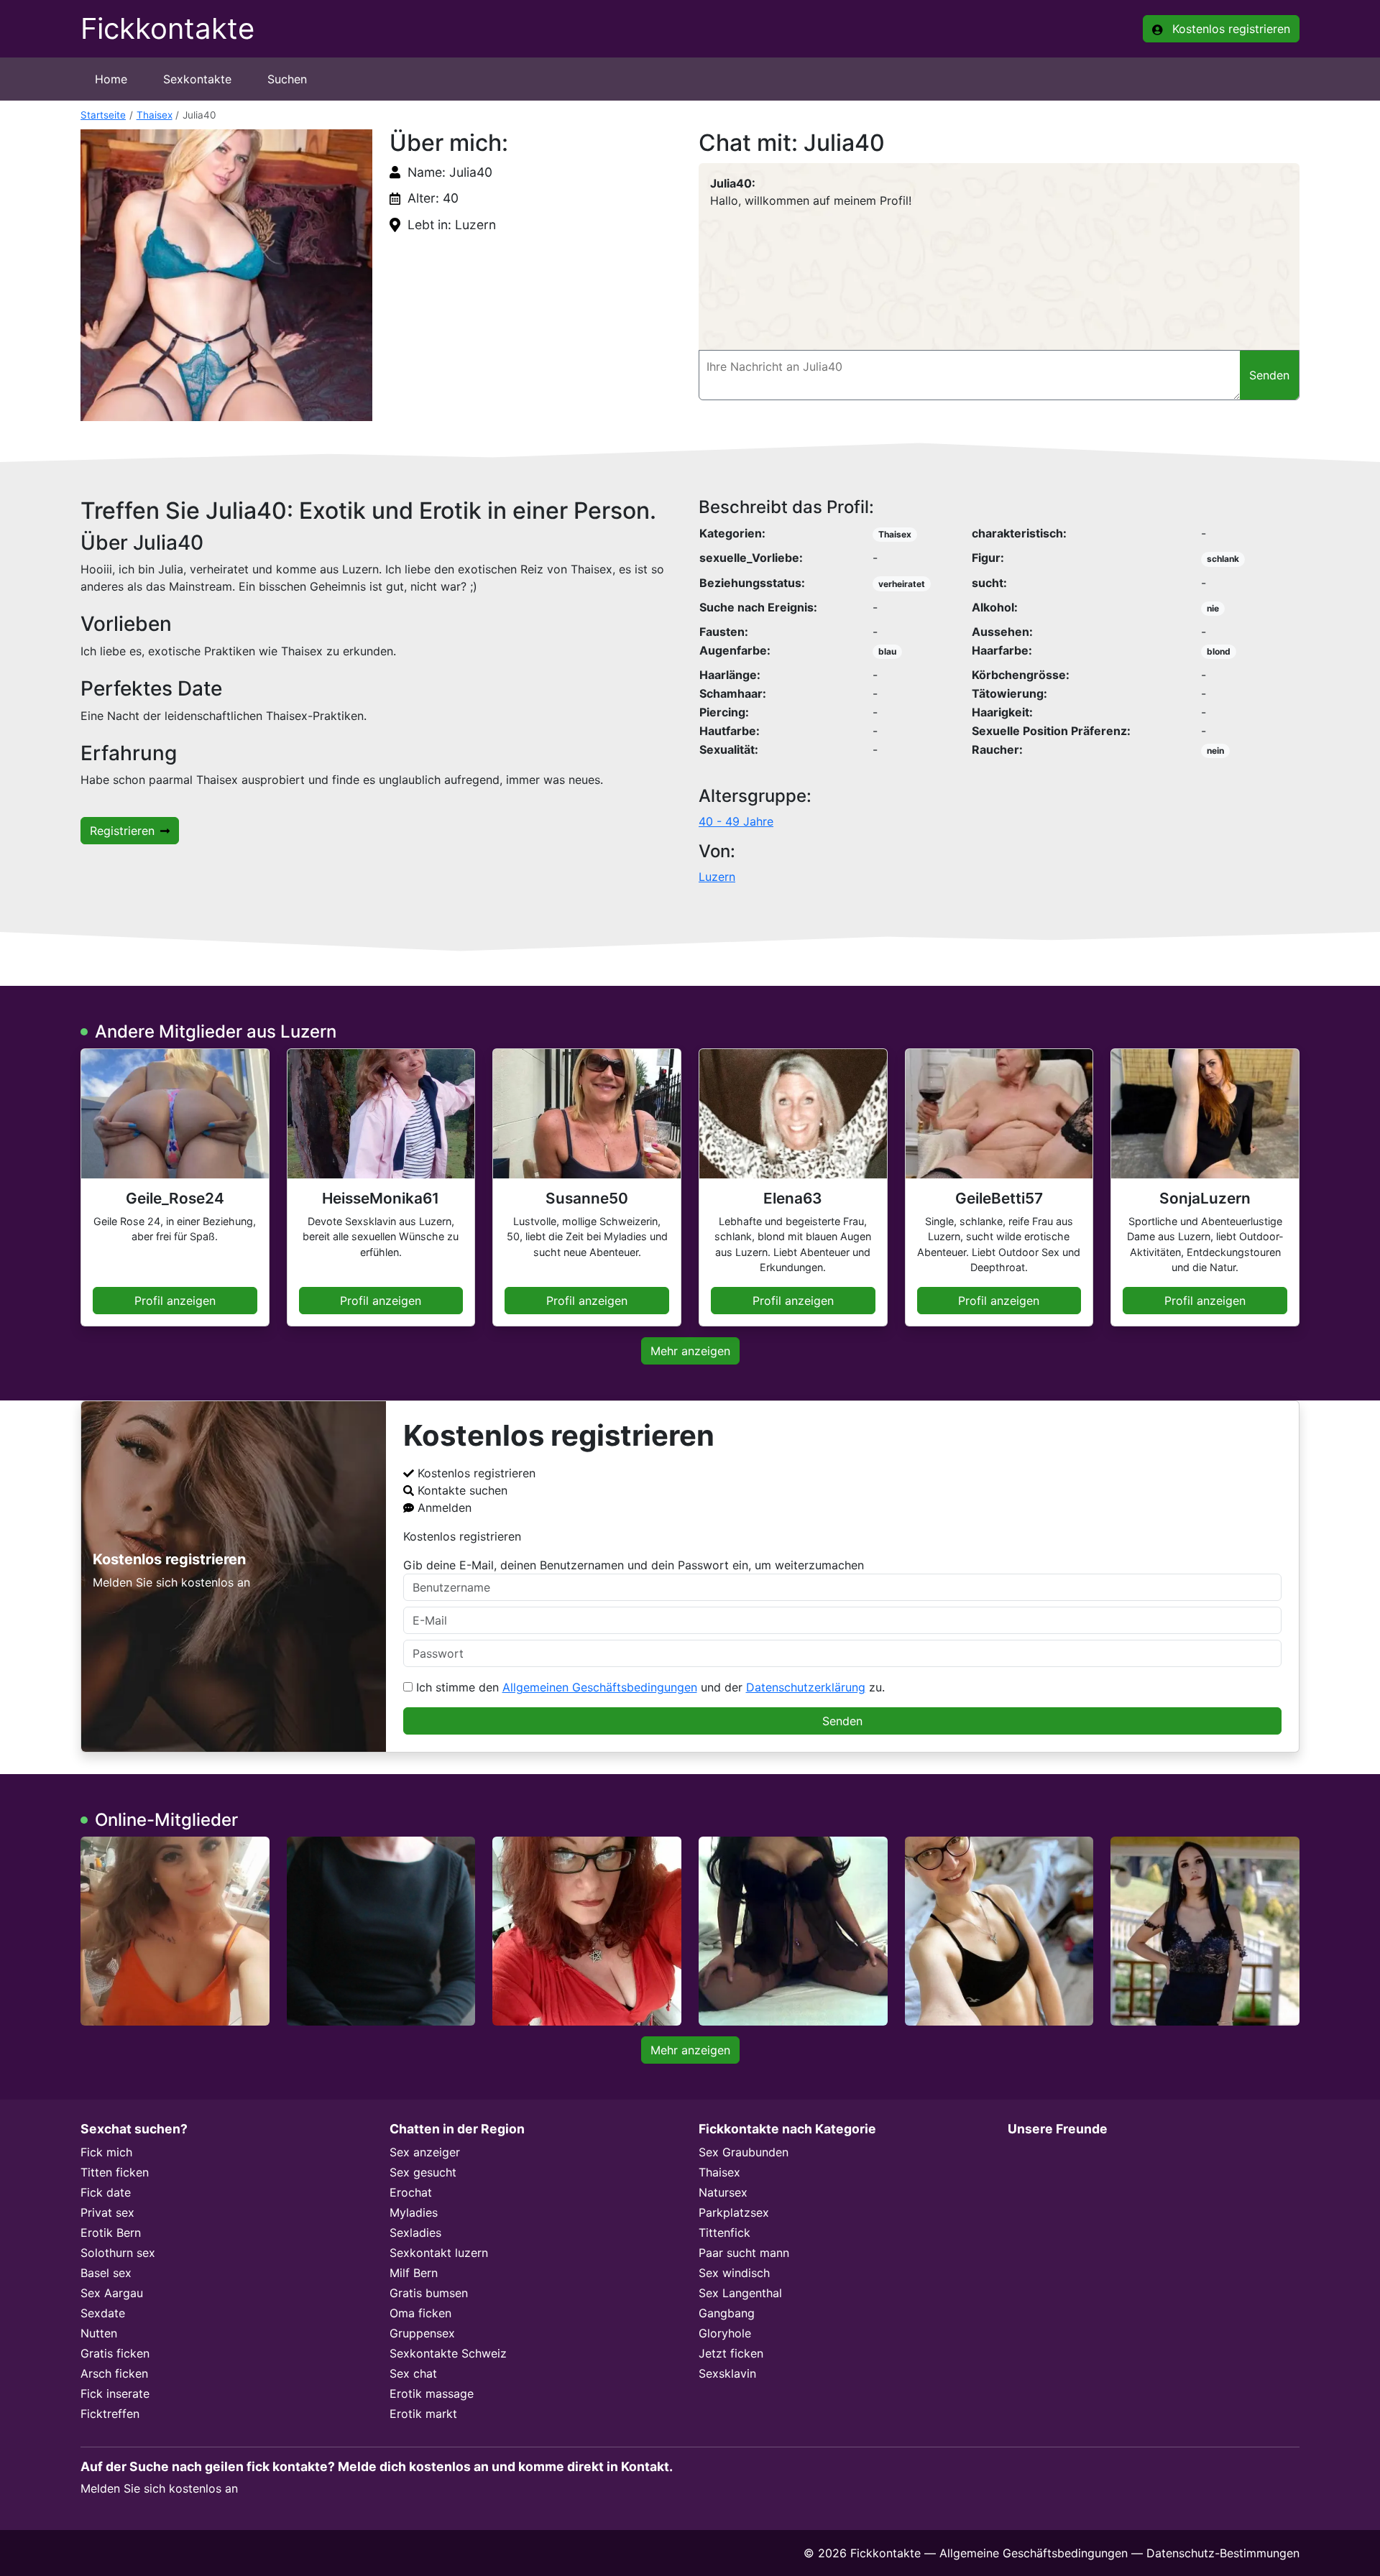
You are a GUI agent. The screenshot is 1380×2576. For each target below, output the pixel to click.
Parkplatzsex (734, 2212)
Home (111, 79)
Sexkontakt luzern (439, 2253)
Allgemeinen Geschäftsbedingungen (600, 1687)
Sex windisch (734, 2273)
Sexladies (415, 2233)
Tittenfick (724, 2233)
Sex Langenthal (740, 2293)
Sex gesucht (423, 2172)
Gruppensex (422, 2333)
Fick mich (106, 2152)
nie (1213, 608)
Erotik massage (432, 2393)
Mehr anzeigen (690, 1351)
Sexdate (103, 2313)
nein (1215, 751)
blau (887, 651)
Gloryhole (725, 2333)
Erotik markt (423, 2414)
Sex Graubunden (744, 2152)
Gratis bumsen (429, 2293)
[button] (226, 275)
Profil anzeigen (175, 1301)
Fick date (106, 2192)
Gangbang (727, 2313)
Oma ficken (420, 2313)
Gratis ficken (115, 2353)
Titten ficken (115, 2172)
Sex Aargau (112, 2293)
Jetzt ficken (731, 2353)
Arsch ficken (114, 2373)
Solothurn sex (118, 2253)
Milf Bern (414, 2273)
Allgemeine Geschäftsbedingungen (1034, 2553)
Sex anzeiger (425, 2152)
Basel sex (106, 2273)
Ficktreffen (110, 2414)
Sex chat (413, 2373)
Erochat (411, 2192)
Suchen (287, 79)
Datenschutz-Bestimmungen (1223, 2553)
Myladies (414, 2212)
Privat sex (107, 2212)
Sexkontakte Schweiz (448, 2353)
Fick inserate (115, 2393)
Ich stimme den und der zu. (649, 1687)
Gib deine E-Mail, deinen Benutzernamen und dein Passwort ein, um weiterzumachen (634, 1565)
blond (1219, 651)
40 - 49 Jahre (736, 821)
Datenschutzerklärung (806, 1687)
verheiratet (902, 584)
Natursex (723, 2192)
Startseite (103, 115)
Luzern (717, 877)
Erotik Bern (111, 2233)
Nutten (99, 2333)
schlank (1223, 559)
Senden (842, 1721)
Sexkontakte (197, 79)
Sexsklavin (727, 2373)
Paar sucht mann (744, 2253)
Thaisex (155, 115)
